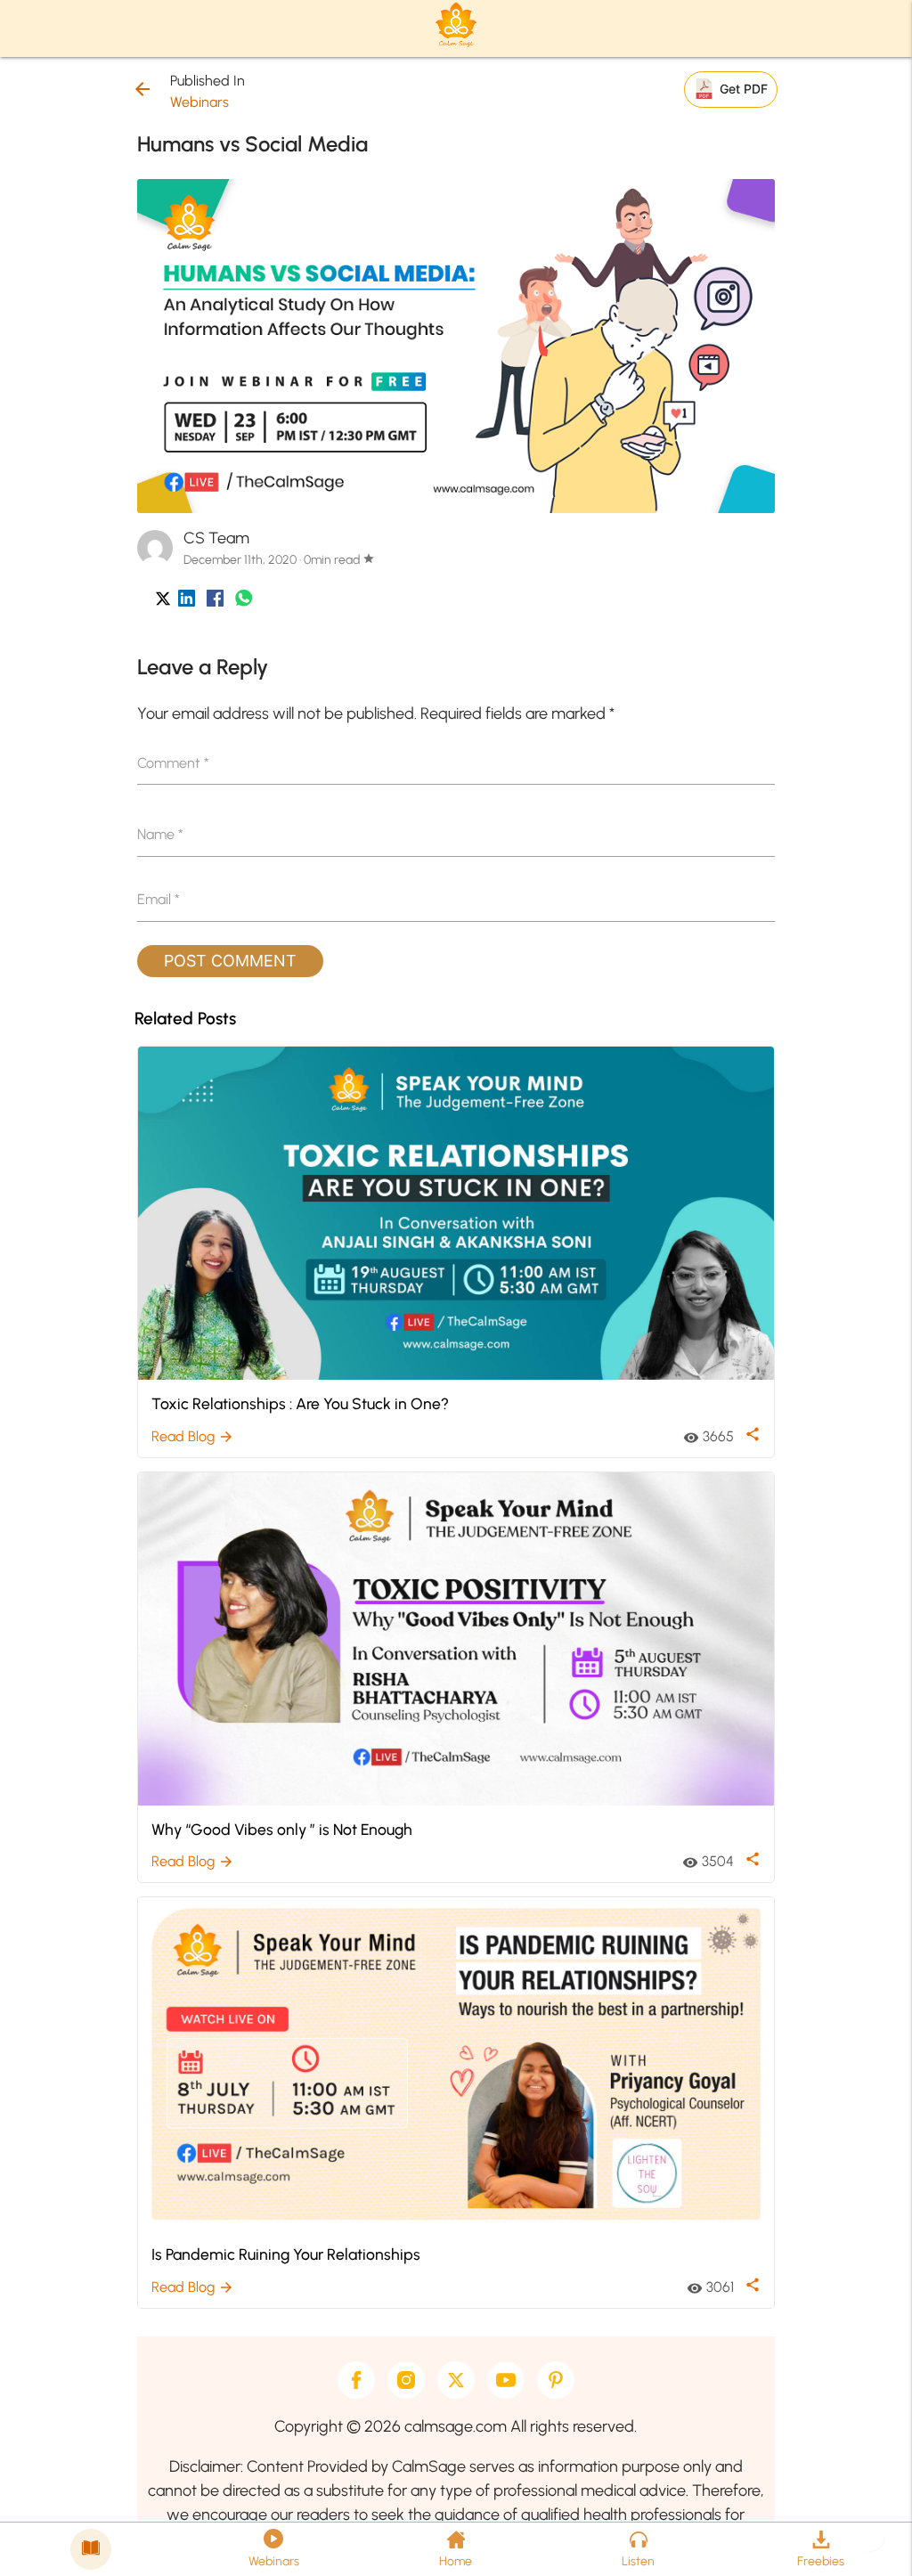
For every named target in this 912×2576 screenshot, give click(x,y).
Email (159, 899)
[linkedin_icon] (187, 602)
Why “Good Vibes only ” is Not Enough (282, 1829)
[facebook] (356, 2380)
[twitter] (456, 2380)
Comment (173, 763)
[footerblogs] (91, 2549)
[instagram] (406, 2380)
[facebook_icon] (215, 602)
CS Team (216, 538)
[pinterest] (556, 2380)
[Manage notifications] (870, 2537)
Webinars (199, 102)
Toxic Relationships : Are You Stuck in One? (300, 1403)
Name (160, 834)
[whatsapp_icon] (244, 602)
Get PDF (744, 89)
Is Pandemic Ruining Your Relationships (286, 2254)
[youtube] (506, 2380)
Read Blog (193, 1436)
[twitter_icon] (163, 602)
